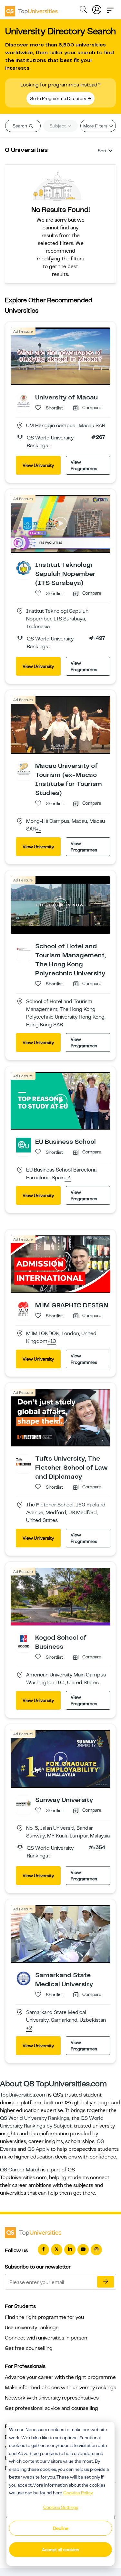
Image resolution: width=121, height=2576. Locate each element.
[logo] (31, 9)
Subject (58, 126)
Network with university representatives (52, 2398)
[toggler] (110, 8)
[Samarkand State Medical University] (24, 1978)
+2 (29, 2028)
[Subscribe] (106, 2282)
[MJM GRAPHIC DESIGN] (24, 1308)
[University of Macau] (24, 400)
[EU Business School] (24, 1145)
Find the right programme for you (44, 2317)
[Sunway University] (24, 1803)
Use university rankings (32, 2328)
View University (38, 465)
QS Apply (38, 2149)
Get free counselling (29, 2348)
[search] (83, 10)
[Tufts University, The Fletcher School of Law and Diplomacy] (24, 1462)
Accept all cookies (60, 2550)
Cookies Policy (78, 2493)
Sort (102, 151)
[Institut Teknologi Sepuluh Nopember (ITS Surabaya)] (24, 568)
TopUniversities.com (23, 2095)
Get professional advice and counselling (51, 2408)
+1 (39, 829)
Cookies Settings (61, 2507)
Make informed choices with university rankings (60, 2388)
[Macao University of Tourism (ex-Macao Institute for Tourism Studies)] (24, 769)
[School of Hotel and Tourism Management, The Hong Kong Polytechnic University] (24, 949)
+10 (52, 1342)
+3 (68, 1178)
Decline (61, 2528)
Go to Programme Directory (58, 98)
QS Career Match (20, 2170)
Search (20, 126)
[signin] (97, 8)
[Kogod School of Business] (24, 1641)
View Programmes (84, 465)
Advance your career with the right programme (60, 2377)
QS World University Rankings (35, 2118)
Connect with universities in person (46, 2338)
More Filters (96, 126)
